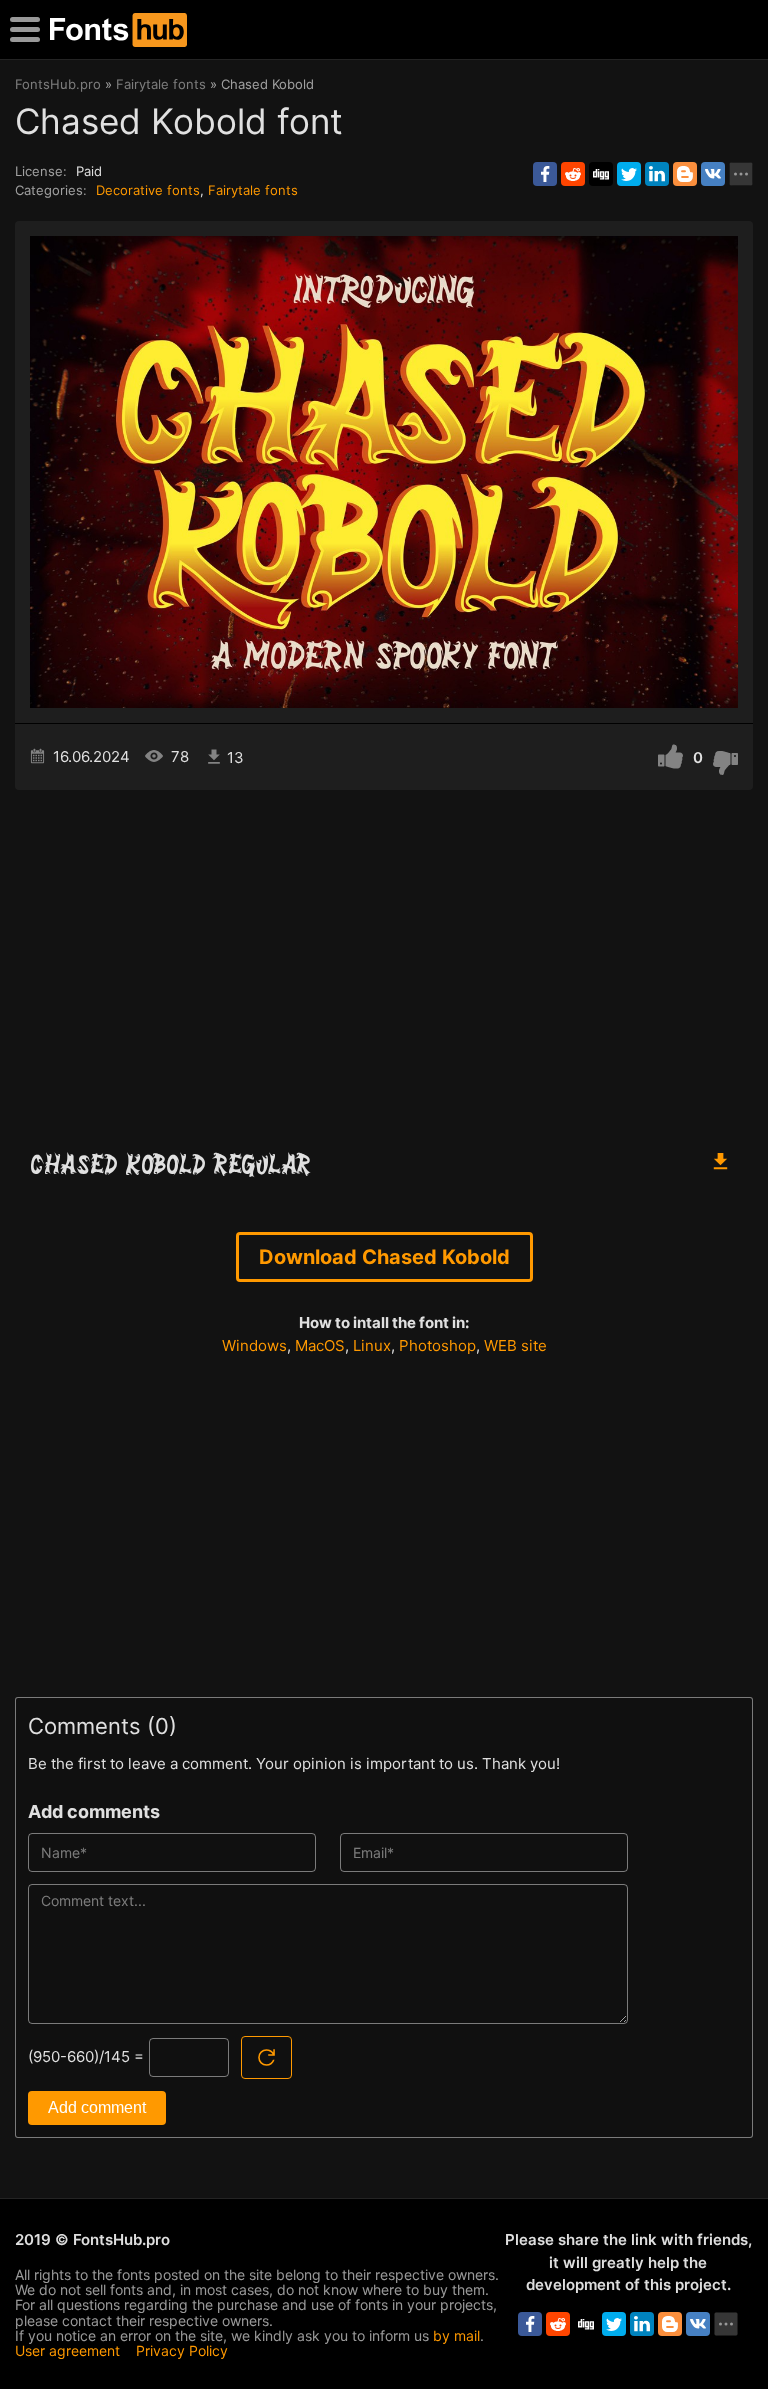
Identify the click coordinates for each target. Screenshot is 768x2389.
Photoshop (437, 1345)
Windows (254, 1345)
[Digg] (601, 174)
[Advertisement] (384, 960)
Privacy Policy (182, 2350)
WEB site (515, 1345)
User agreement (67, 2350)
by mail (456, 2335)
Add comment (97, 2107)
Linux (372, 1345)
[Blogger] (685, 174)
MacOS (320, 1345)
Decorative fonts (148, 190)
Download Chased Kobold (384, 1257)
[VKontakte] (713, 174)
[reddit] (573, 174)
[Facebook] (545, 174)
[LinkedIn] (657, 174)
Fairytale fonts (253, 190)
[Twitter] (629, 174)
